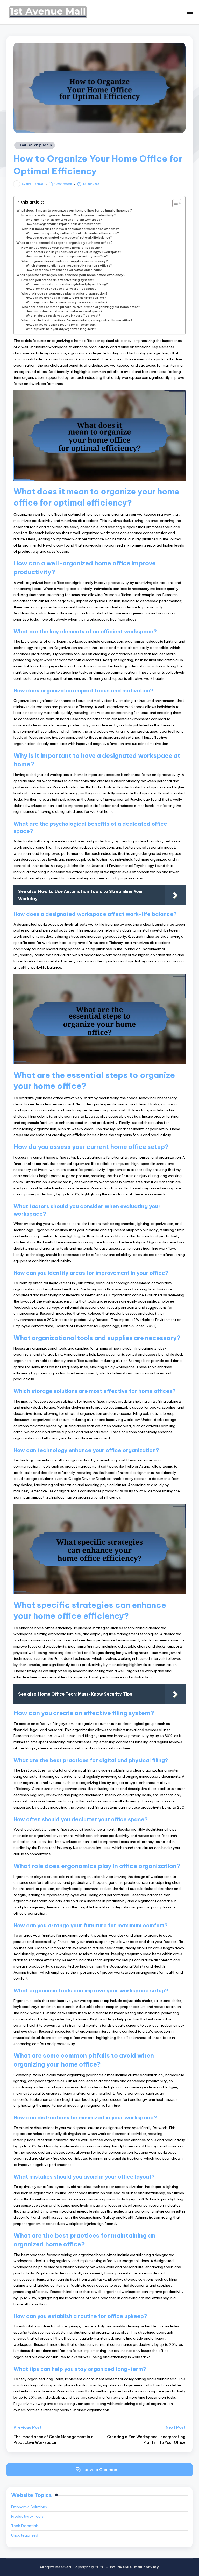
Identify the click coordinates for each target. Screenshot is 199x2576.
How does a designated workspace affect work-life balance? (69, 238)
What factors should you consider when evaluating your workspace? (74, 252)
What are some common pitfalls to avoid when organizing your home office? (81, 307)
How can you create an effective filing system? (58, 280)
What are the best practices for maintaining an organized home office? (77, 320)
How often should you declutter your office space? (61, 289)
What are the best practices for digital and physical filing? (67, 284)
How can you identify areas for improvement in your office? (67, 257)
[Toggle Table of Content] (174, 203)
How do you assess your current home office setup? (62, 247)
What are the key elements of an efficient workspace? (64, 220)
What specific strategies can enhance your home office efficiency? (71, 275)
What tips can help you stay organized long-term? (61, 329)
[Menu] (190, 12)
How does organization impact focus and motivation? (63, 224)
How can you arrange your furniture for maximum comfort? (66, 298)
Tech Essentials (25, 2526)
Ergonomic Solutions (29, 2507)
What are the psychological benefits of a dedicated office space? (72, 233)
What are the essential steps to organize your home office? (65, 243)
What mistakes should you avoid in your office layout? (63, 316)
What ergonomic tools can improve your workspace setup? (67, 302)
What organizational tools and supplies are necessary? (65, 261)
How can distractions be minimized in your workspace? (64, 311)
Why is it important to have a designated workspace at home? (70, 229)
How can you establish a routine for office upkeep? (61, 325)
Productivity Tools (35, 145)
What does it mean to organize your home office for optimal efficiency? (74, 210)
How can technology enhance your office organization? (65, 270)
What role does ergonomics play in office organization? (64, 293)
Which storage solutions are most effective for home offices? (69, 266)
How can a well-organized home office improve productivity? (69, 215)
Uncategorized (25, 2535)
